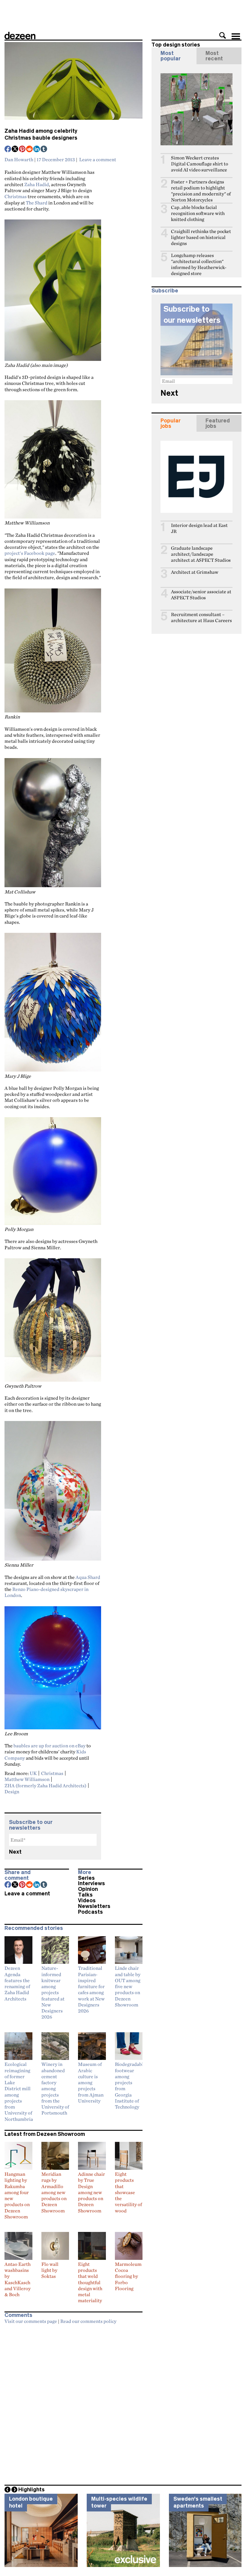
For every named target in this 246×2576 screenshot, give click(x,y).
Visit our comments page (31, 2321)
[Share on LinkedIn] (37, 150)
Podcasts (90, 1912)
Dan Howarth (19, 159)
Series (86, 1878)
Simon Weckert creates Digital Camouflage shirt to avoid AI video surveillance (199, 164)
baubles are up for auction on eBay (49, 1746)
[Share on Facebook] (8, 150)
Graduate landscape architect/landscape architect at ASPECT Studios (201, 554)
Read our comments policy (88, 2321)
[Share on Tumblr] (44, 150)
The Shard (37, 203)
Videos (87, 1900)
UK (33, 1773)
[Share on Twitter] (15, 150)
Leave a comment (98, 159)
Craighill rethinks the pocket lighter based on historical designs (201, 237)
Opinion (88, 1889)
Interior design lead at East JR (199, 528)
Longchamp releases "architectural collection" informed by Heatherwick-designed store (199, 264)
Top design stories (176, 45)
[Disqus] (73, 2402)
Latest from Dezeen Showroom (45, 2134)
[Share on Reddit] (30, 150)
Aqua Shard (88, 1577)
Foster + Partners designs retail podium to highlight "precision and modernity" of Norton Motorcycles (201, 191)
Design (12, 1791)
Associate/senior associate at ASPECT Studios (201, 595)
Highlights (31, 2490)
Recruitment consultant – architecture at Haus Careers (201, 617)
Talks (85, 1895)
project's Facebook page (30, 553)
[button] (223, 35)
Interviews (91, 1883)
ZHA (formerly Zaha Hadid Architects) (45, 1785)
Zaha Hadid (37, 184)
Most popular (171, 56)
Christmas (16, 196)
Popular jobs (171, 423)
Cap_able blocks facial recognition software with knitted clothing (198, 213)
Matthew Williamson (27, 1779)
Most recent (214, 56)
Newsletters (94, 1906)
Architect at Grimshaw (195, 572)
